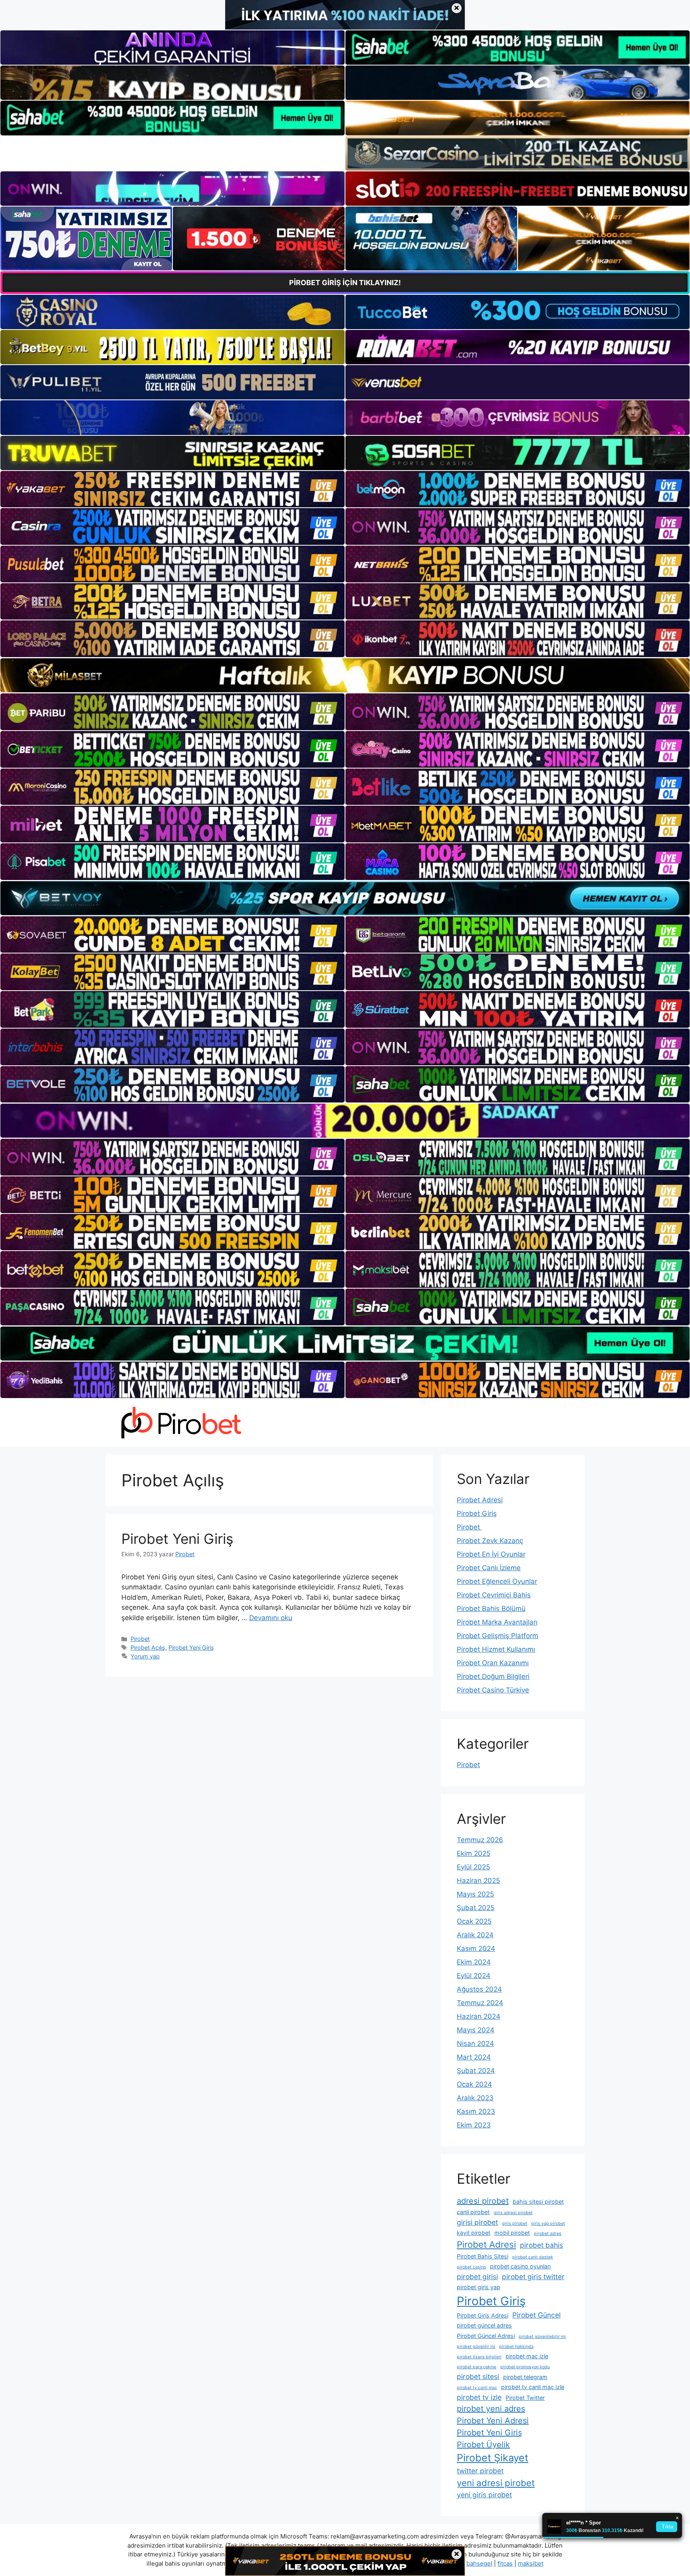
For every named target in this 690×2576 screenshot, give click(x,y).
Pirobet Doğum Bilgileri (493, 1676)
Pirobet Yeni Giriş (177, 1539)
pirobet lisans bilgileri (479, 2357)
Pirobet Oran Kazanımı (493, 1663)
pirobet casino (471, 2267)
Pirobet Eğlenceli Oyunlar (497, 1581)
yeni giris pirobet (484, 2495)
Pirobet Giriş (477, 1513)
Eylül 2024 (474, 1976)
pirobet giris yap (479, 2287)
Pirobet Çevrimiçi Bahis (494, 1595)
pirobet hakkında (516, 2347)
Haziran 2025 (478, 1881)
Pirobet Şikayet (493, 2458)
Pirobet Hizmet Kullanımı (496, 1649)
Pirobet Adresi (480, 1500)
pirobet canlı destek (533, 2257)
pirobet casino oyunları (520, 2266)
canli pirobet (473, 2212)
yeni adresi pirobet (496, 2483)
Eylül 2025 (473, 1867)
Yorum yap (145, 1656)
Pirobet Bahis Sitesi (483, 2256)
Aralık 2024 (475, 1935)
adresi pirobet (483, 2201)
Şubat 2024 (476, 2071)
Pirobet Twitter (525, 2398)
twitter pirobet (480, 2471)
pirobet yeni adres (491, 2409)
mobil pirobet (512, 2233)
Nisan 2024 (475, 2044)
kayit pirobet (474, 2233)
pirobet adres (548, 2233)
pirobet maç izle (527, 2356)
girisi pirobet (477, 2222)
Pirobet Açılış (148, 1647)
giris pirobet (515, 2223)
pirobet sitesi (478, 2376)
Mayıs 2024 (476, 2030)
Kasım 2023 (476, 2111)
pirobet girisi (477, 2277)
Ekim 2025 (474, 1853)
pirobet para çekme (477, 2367)
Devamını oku (271, 1618)
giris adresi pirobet (513, 2213)
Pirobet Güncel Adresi (486, 2336)
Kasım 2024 (476, 1948)
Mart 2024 (474, 2057)
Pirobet (140, 1639)
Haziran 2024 (479, 2016)
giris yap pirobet (548, 2223)
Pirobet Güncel (536, 2315)
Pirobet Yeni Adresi (493, 2421)
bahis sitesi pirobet (538, 2202)
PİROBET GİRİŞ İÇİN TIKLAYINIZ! (345, 283)
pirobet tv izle (479, 2397)
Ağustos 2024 (479, 1989)
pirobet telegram (525, 2377)
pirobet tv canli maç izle (533, 2387)
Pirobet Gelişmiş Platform (498, 1636)
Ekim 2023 (474, 2125)
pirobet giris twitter (533, 2277)
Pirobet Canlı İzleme (489, 1568)
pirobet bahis (541, 2245)
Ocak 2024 (474, 2084)
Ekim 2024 (474, 1962)
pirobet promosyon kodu (525, 2367)
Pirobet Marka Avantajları (497, 1622)
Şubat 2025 (476, 1908)
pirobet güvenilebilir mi (542, 2337)
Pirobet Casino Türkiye (493, 1690)
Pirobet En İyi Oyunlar (491, 1554)
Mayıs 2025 (475, 1894)
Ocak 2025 (474, 1921)
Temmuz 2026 (480, 1840)
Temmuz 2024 (480, 2003)
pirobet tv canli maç (477, 2388)
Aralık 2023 (475, 2098)
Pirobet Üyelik (483, 2445)
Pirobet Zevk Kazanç (490, 1541)
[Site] (172, 489)
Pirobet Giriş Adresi (483, 2315)
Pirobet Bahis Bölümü (491, 1609)
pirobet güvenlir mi (476, 2347)
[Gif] (345, 675)
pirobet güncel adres (484, 2325)
